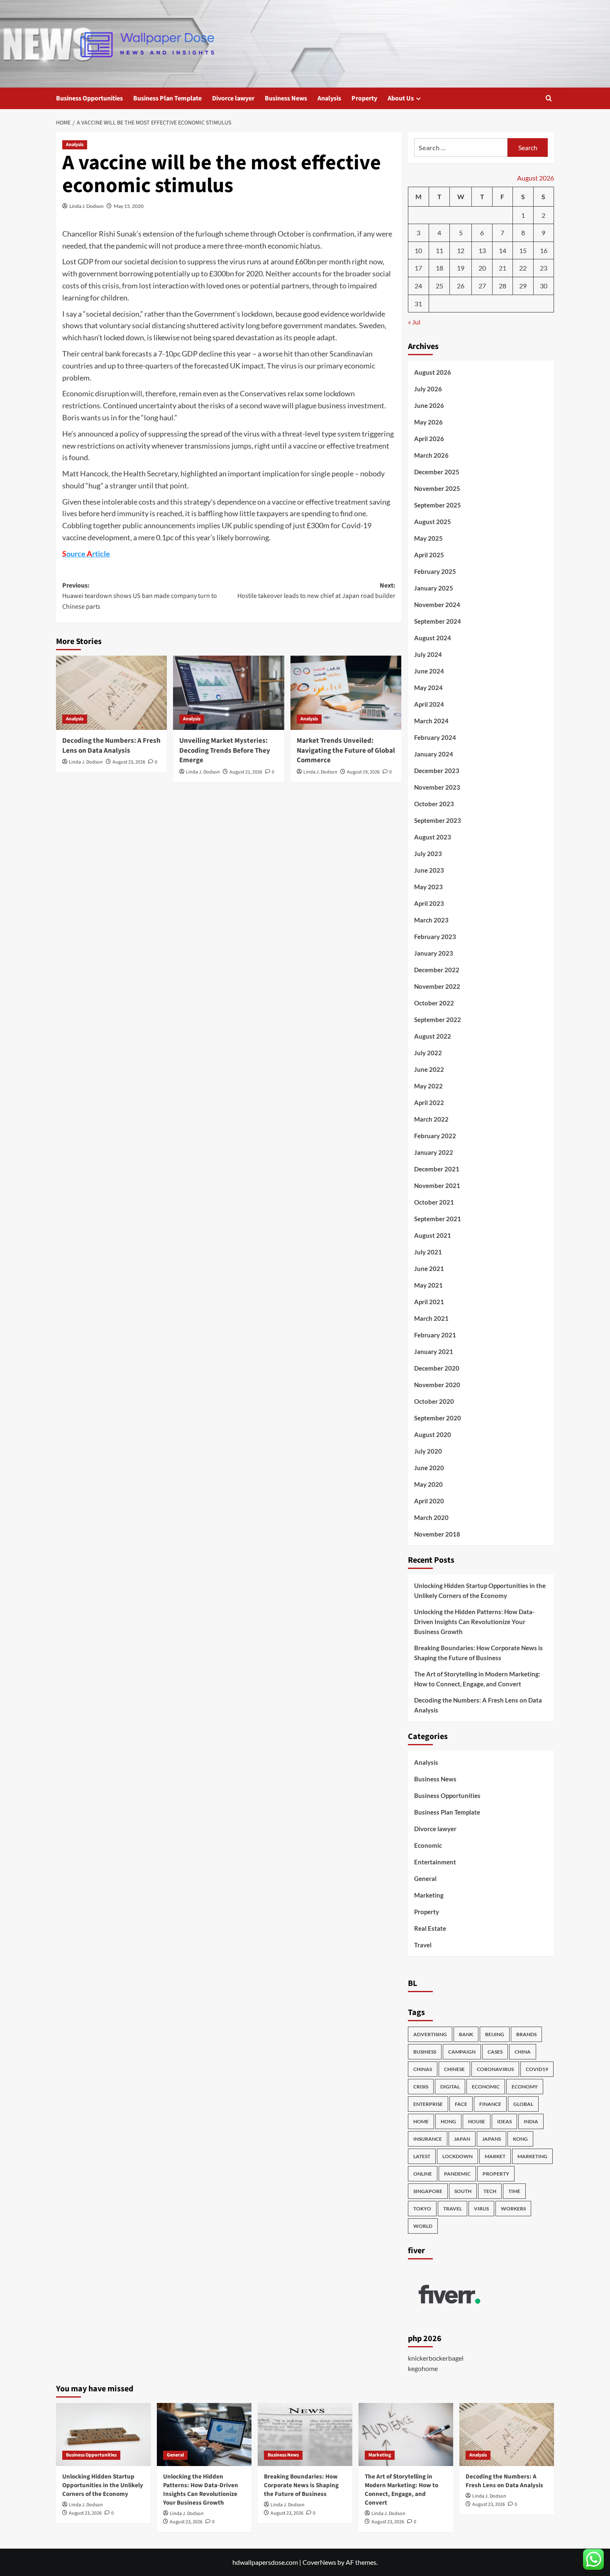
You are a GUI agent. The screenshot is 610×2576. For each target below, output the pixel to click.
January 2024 (434, 754)
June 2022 (429, 1069)
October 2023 (434, 804)
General (425, 1878)
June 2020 (429, 1468)
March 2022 (431, 1119)
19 (461, 268)
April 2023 (429, 903)
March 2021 (431, 1318)
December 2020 (437, 1368)
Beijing (495, 2034)
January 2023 (434, 953)
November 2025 (437, 488)
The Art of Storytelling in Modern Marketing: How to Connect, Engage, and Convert (477, 1679)
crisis (421, 2087)
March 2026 (431, 455)
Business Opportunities (89, 98)
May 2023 (428, 887)
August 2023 (433, 837)
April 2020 (429, 1501)
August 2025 (433, 522)
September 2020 (438, 1418)
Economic (428, 1845)
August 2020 (433, 1434)
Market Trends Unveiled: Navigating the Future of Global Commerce (346, 751)
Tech (490, 2191)
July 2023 (428, 854)
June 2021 (429, 1268)
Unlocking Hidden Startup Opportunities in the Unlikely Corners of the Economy (480, 1590)
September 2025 (438, 505)
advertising (430, 2034)
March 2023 (431, 920)
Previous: (140, 596)
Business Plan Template (167, 98)
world (423, 2226)
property (496, 2174)
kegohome (423, 2368)
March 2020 (431, 1517)
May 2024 (428, 688)
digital (450, 2087)
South (463, 2191)
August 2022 (433, 1036)
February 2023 (435, 937)
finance (490, 2104)
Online (423, 2174)
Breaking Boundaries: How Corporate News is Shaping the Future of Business (478, 1653)
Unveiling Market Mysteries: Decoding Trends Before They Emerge (225, 751)
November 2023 (437, 787)
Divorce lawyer (233, 98)
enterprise (428, 2104)
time (514, 2191)
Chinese (454, 2069)
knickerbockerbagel (436, 2358)
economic (486, 2087)
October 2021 (434, 1202)
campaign (462, 2052)
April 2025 (429, 555)
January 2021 (434, 1351)
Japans (492, 2139)
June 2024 (429, 671)
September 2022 (438, 1020)
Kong (520, 2139)
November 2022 (437, 986)
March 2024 (431, 721)
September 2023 (438, 820)
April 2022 (429, 1103)
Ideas (504, 2121)
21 (503, 268)
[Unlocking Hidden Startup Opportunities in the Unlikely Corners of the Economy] (103, 2435)
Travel (423, 1945)
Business (425, 2052)
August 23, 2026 (129, 762)
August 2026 (433, 372)
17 (418, 268)
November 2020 (437, 1385)
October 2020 (434, 1401)
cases (495, 2052)
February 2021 (435, 1335)
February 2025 (435, 571)
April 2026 (429, 439)
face (461, 2104)
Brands (526, 2034)
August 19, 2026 (363, 772)
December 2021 (437, 1169)
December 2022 (437, 970)
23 (544, 268)
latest (422, 2156)
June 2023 (429, 870)
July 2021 (428, 1252)
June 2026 (429, 405)
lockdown (457, 2156)
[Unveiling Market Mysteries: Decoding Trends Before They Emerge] (228, 693)
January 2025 (434, 588)
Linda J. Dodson (87, 206)
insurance (428, 2139)
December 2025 (437, 472)
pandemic (457, 2174)
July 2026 (428, 389)
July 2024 (428, 654)
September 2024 (438, 621)
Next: (316, 591)
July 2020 (428, 1451)
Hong (448, 2121)
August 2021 (433, 1235)
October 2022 (434, 1003)
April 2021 (429, 1302)
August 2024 (433, 638)
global (523, 2104)
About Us (401, 98)
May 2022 (428, 1086)
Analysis (329, 98)
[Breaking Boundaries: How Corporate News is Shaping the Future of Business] (305, 2435)
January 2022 (434, 1152)
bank (466, 2034)
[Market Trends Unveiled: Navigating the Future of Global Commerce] (346, 693)
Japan (462, 2139)
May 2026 (428, 422)
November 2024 (437, 605)
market (495, 2156)
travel (453, 2209)
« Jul (414, 322)
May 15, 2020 (129, 206)
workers (513, 2209)
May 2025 (428, 538)
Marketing (429, 1895)
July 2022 (428, 1053)
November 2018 (437, 1534)
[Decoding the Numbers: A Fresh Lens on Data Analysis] (111, 693)
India (531, 2121)
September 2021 (438, 1219)
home (421, 2121)
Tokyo (422, 2209)
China (523, 2052)
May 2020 (428, 1484)
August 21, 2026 (246, 772)
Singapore (428, 2191)
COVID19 (537, 2069)
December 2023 (437, 771)
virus (481, 2209)
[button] (549, 98)
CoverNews (319, 2562)
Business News (286, 98)
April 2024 (429, 704)
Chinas (423, 2069)
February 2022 (435, 1136)
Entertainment (435, 1862)
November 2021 (437, 1186)
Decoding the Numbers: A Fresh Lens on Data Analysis (111, 746)
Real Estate (430, 1928)
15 (523, 250)
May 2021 (428, 1285)
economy (525, 2087)
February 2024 (435, 737)
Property (364, 98)
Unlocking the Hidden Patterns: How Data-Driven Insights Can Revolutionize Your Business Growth (474, 1622)
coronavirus (495, 2069)
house (477, 2121)
